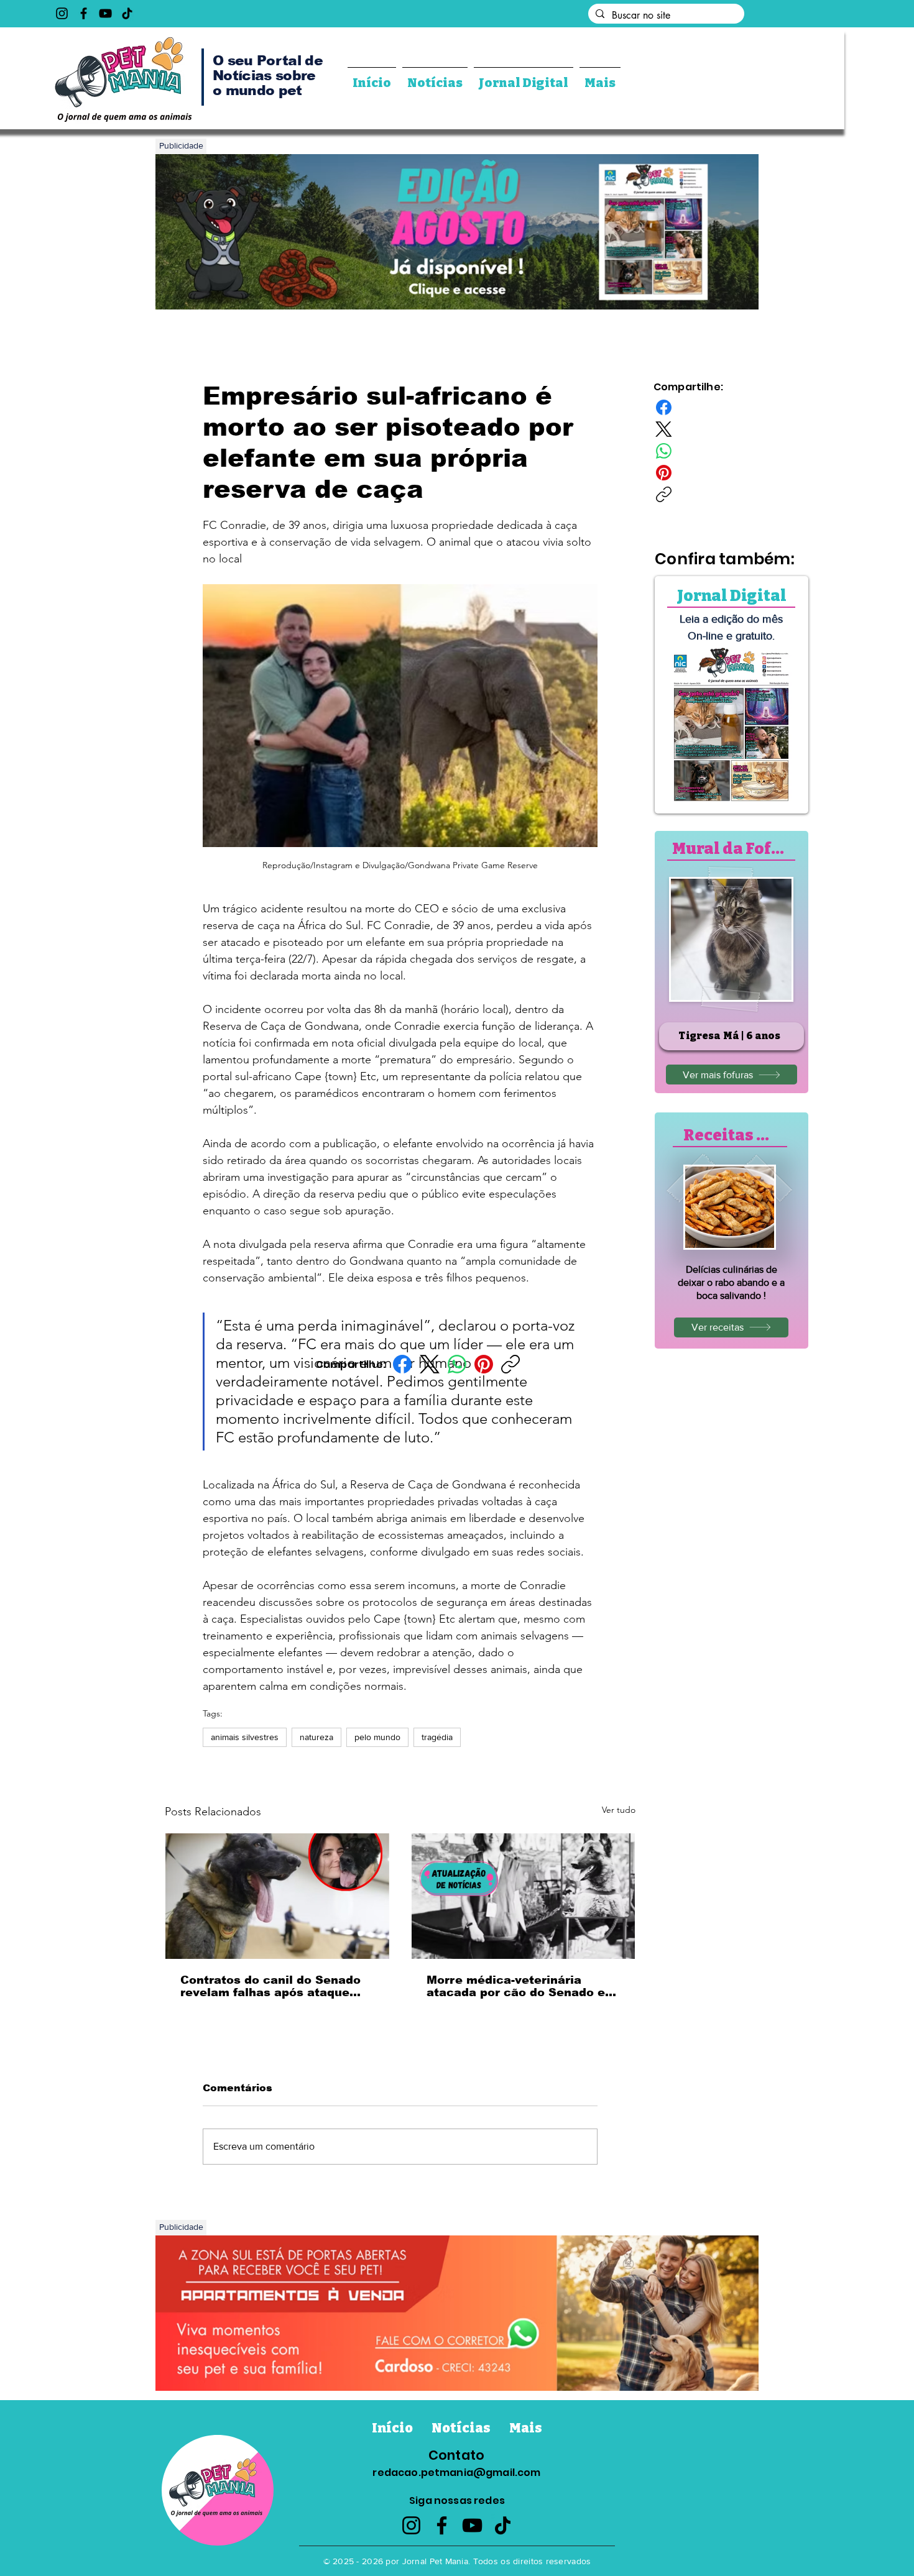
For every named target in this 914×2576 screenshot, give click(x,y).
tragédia (437, 1737)
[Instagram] (62, 13)
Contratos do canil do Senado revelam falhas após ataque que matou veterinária (270, 1986)
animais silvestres (245, 1737)
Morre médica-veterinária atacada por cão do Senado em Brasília (521, 1986)
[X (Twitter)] (430, 1364)
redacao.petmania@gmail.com (456, 2473)
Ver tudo (619, 1810)
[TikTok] (127, 13)
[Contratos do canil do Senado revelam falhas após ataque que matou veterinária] (277, 1896)
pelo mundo (377, 1737)
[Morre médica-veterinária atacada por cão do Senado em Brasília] (524, 1896)
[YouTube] (105, 13)
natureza (316, 1737)
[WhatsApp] (457, 1364)
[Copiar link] (510, 1364)
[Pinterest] (484, 1364)
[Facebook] (84, 13)
